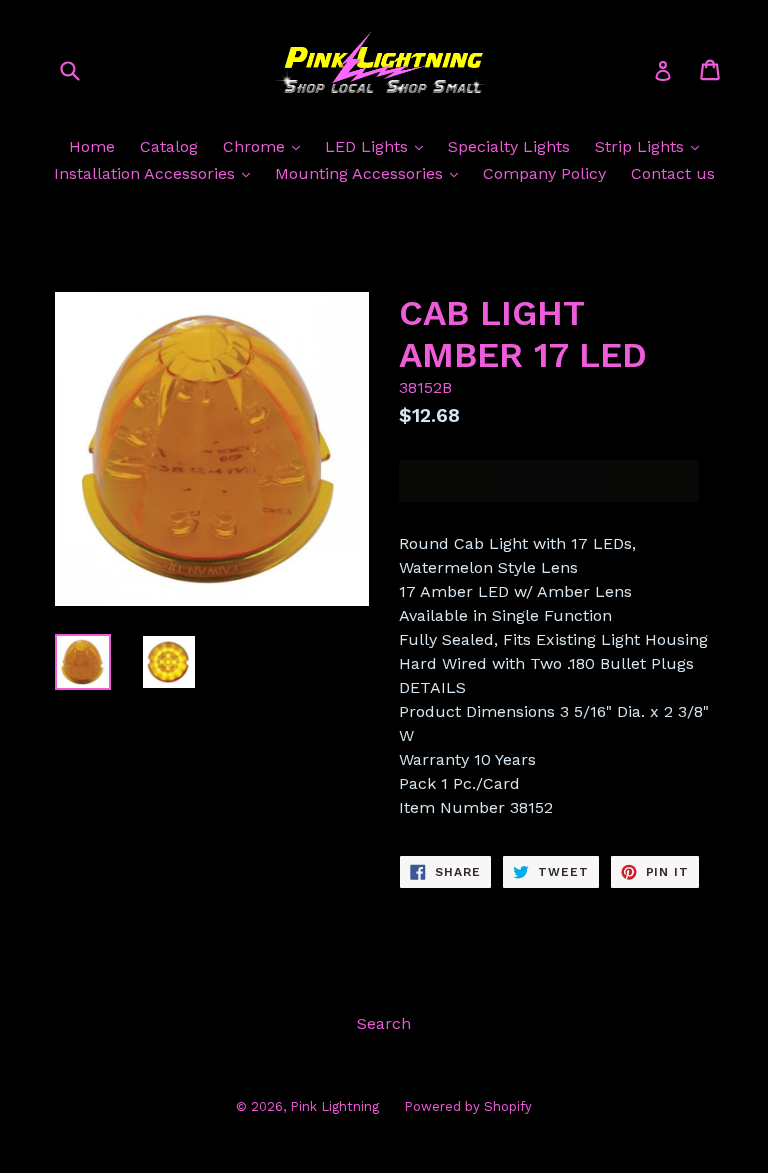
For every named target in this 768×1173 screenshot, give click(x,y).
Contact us (673, 173)
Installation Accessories (147, 173)
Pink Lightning (334, 1106)
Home (92, 146)
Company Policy (544, 173)
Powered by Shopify (468, 1106)
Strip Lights (642, 146)
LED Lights (369, 146)
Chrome (256, 146)
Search (384, 1023)
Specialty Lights (509, 146)
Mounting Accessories (361, 173)
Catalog (169, 146)
